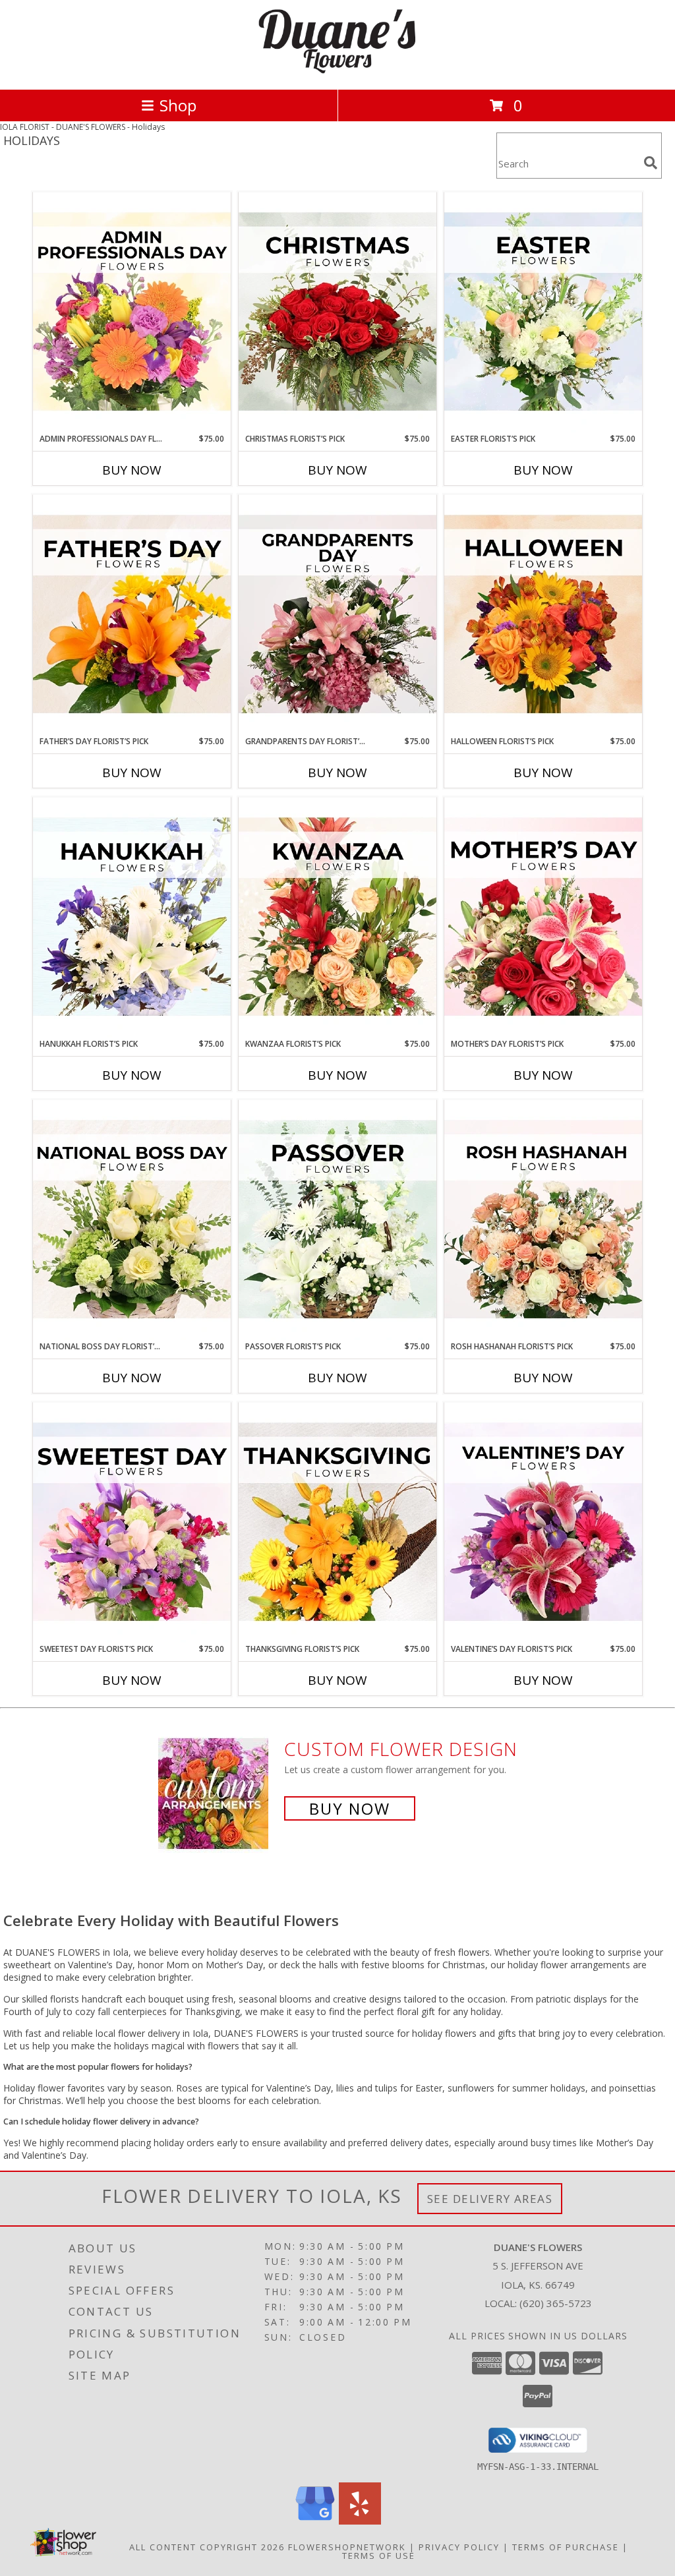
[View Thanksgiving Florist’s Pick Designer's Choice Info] (337, 1523)
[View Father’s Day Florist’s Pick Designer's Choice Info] (132, 615)
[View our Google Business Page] (315, 2521)
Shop (178, 105)
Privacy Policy (459, 2547)
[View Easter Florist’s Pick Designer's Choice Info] (543, 312)
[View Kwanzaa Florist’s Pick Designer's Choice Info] (337, 918)
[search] (651, 163)
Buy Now (132, 470)
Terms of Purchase (566, 2547)
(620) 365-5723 (556, 2303)
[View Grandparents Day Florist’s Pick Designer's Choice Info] (337, 615)
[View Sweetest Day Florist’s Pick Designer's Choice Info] (132, 1523)
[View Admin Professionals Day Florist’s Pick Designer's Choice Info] (132, 312)
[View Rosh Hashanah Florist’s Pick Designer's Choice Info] (543, 1220)
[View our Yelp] (360, 2521)
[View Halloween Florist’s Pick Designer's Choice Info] (543, 615)
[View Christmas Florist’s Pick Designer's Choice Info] (337, 312)
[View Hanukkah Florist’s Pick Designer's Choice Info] (132, 918)
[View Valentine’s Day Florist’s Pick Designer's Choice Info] (543, 1523)
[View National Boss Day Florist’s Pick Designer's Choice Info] (132, 1220)
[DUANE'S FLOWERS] (337, 70)
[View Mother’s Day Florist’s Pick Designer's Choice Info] (543, 918)
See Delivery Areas (490, 2199)
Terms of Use (379, 2556)
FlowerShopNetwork (347, 2547)
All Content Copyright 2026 (207, 2547)
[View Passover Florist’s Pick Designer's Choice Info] (337, 1220)
